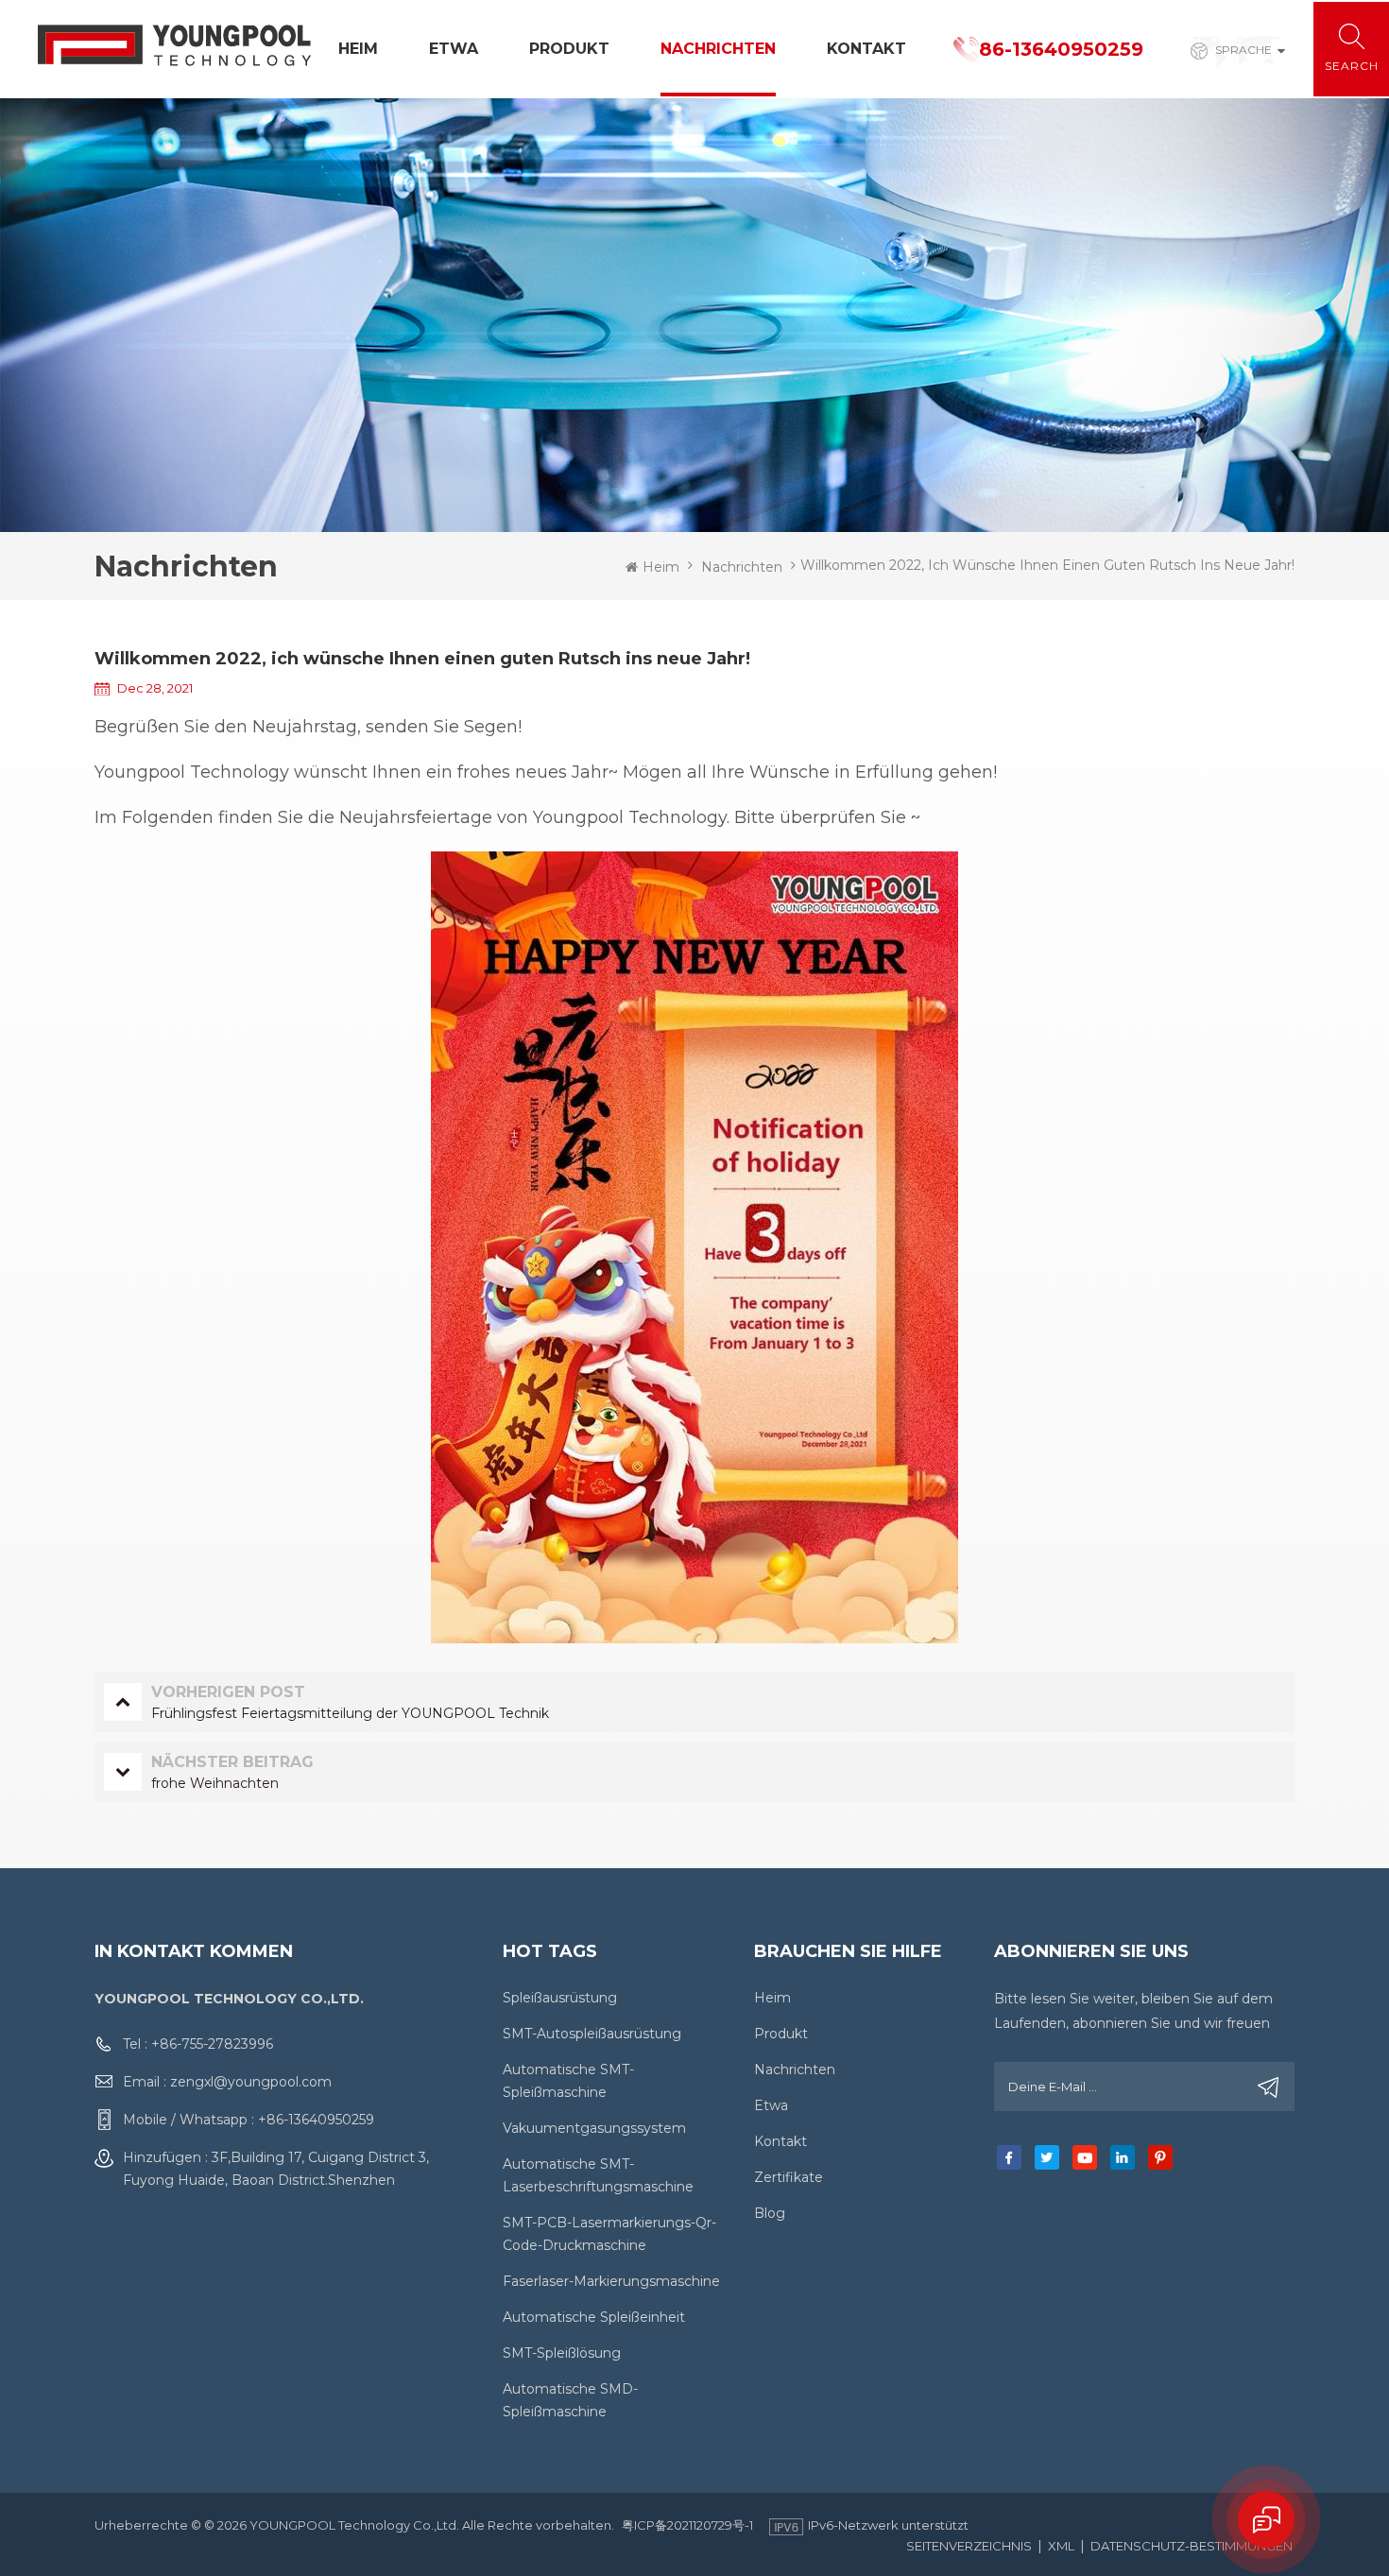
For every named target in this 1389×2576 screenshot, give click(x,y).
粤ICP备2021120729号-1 (687, 2525)
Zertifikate (789, 2177)
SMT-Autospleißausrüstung (592, 2034)
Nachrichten (718, 49)
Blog (770, 2213)
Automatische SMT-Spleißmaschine (568, 2081)
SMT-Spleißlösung (562, 2353)
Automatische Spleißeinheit (594, 2317)
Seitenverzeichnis (969, 2546)
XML (1061, 2546)
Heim (358, 49)
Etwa (454, 49)
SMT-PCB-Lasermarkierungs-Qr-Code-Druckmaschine (609, 2234)
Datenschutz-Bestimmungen (1192, 2546)
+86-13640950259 (316, 2120)
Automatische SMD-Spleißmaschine (570, 2400)
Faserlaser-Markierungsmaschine (611, 2281)
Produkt (569, 49)
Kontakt (866, 49)
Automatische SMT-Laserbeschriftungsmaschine (598, 2175)
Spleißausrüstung (560, 1998)
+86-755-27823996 (212, 2044)
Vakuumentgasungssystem (594, 2128)
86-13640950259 (1061, 49)
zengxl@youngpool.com (251, 2082)
